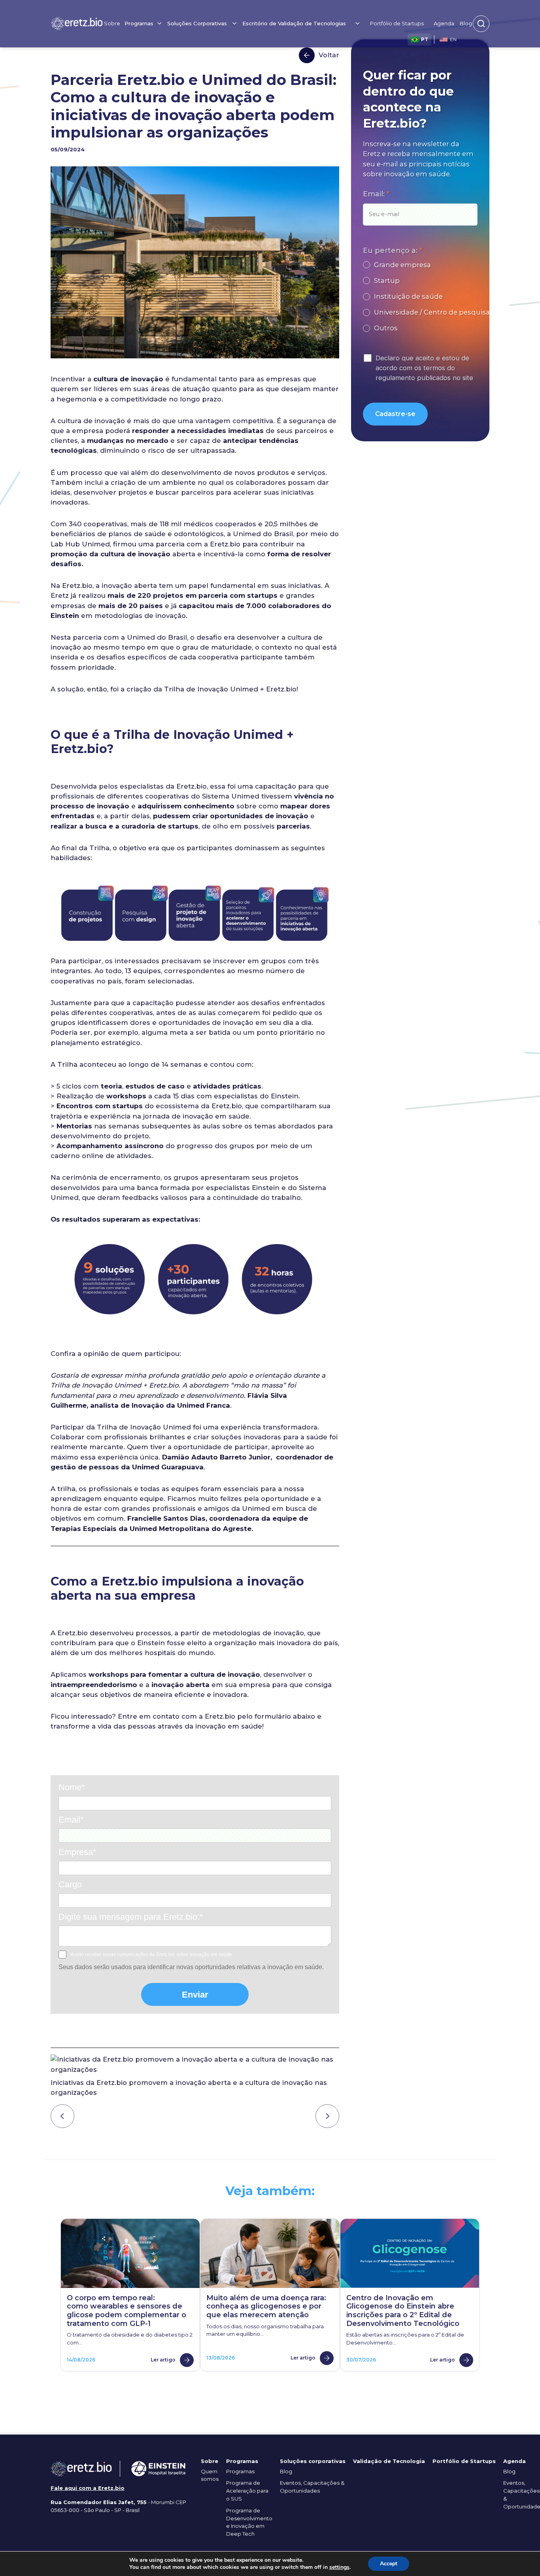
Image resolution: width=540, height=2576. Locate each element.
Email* (71, 1820)
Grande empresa (402, 265)
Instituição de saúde (408, 296)
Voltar (329, 55)
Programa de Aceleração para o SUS (247, 2491)
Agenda (444, 23)
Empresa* (77, 1852)
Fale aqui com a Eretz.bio (88, 2488)
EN (453, 39)
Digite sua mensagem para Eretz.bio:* (131, 1917)
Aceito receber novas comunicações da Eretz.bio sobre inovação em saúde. (152, 1955)
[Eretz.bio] (77, 24)
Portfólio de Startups (397, 23)
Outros (386, 328)
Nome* (72, 1787)
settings (339, 2567)
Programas (240, 2471)
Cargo (70, 1884)
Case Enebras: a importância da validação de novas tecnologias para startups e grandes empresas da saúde (327, 2116)
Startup (387, 281)
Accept (389, 2564)
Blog (466, 23)
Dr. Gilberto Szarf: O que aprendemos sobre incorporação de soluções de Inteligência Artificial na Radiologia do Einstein (62, 2116)
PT (425, 39)
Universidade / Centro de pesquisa (432, 312)
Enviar (195, 1995)
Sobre (112, 23)
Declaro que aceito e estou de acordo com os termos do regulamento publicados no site (424, 368)
